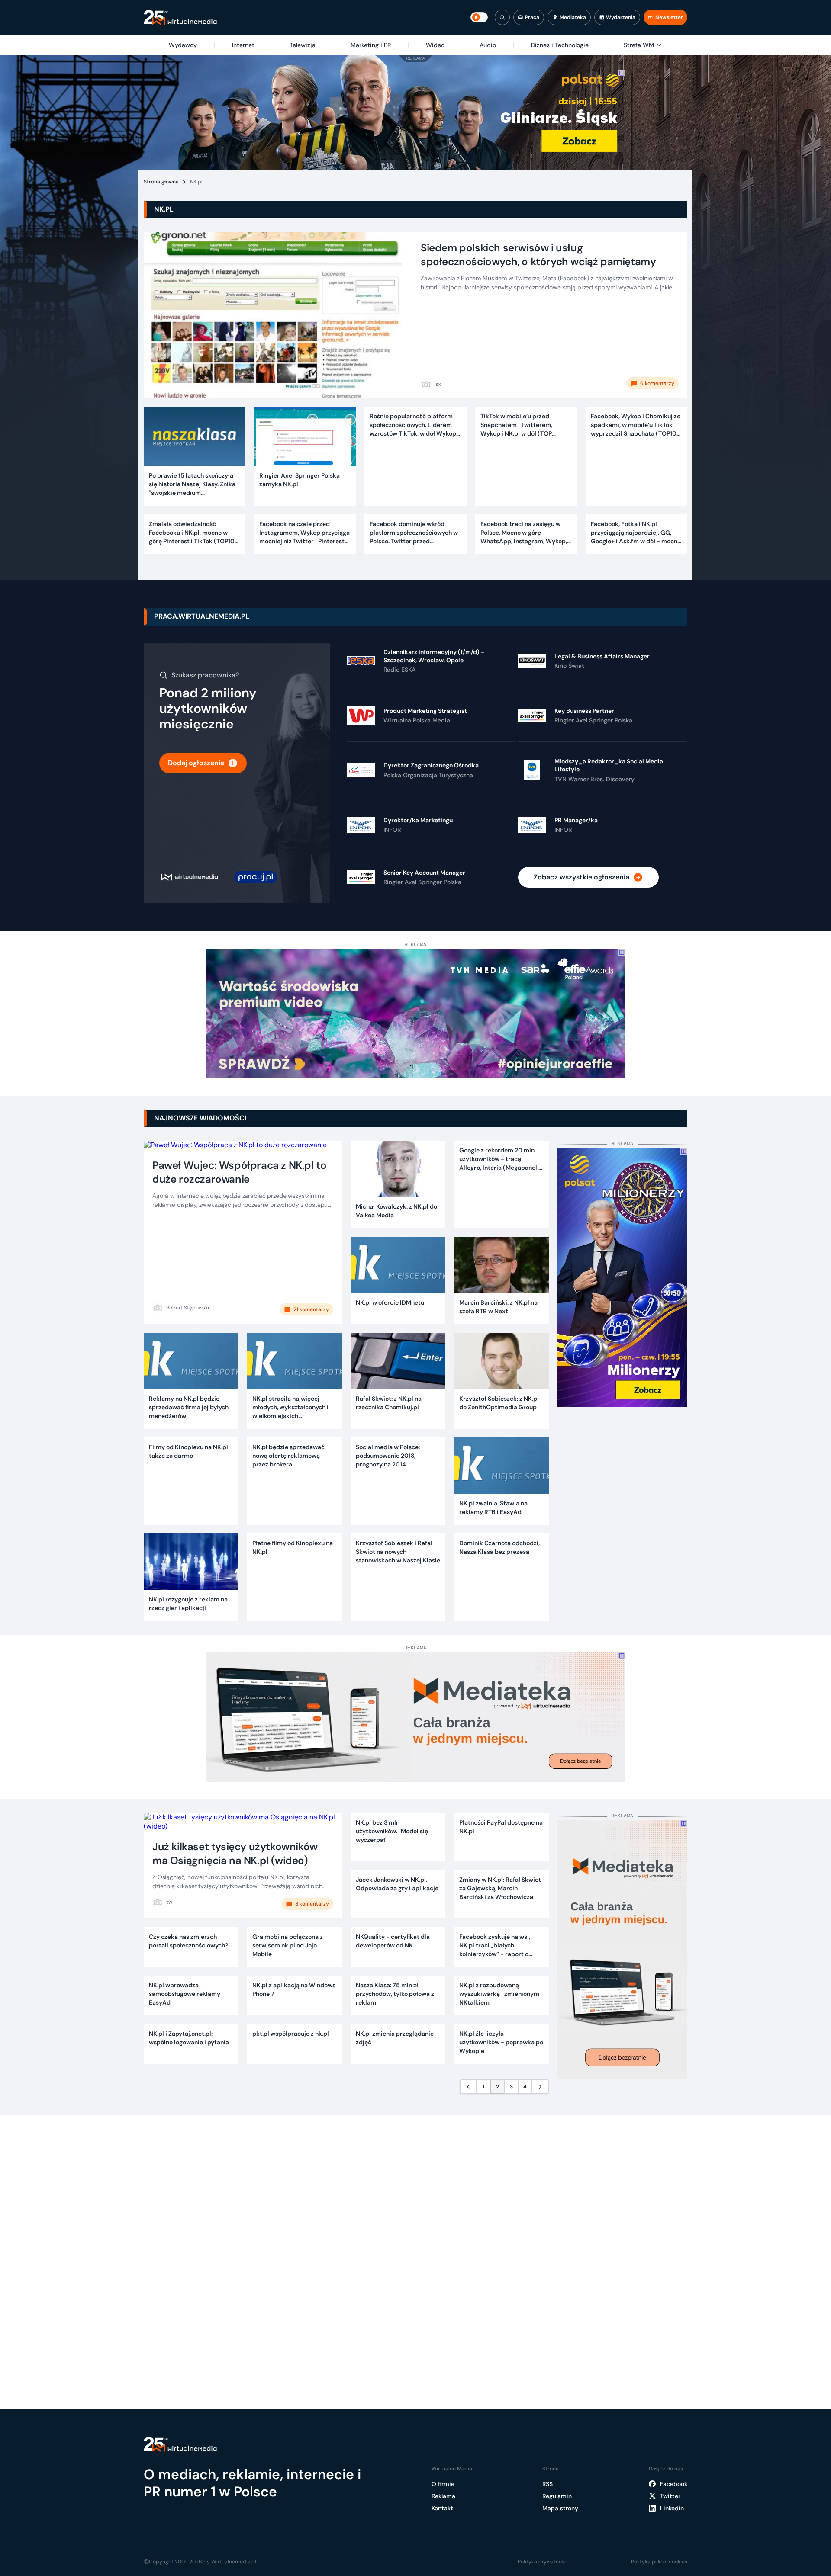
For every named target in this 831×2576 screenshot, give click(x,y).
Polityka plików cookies (659, 2562)
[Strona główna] (180, 18)
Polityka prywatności (543, 2562)
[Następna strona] (540, 2087)
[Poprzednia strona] (468, 2087)
